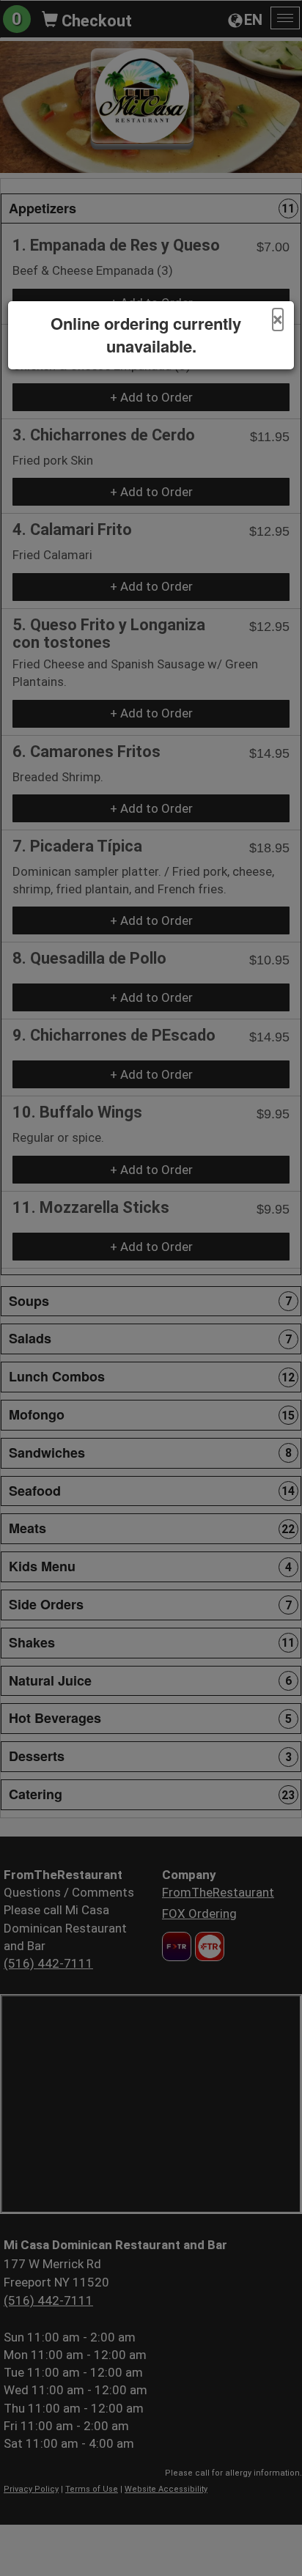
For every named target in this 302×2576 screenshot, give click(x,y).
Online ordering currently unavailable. (146, 335)
